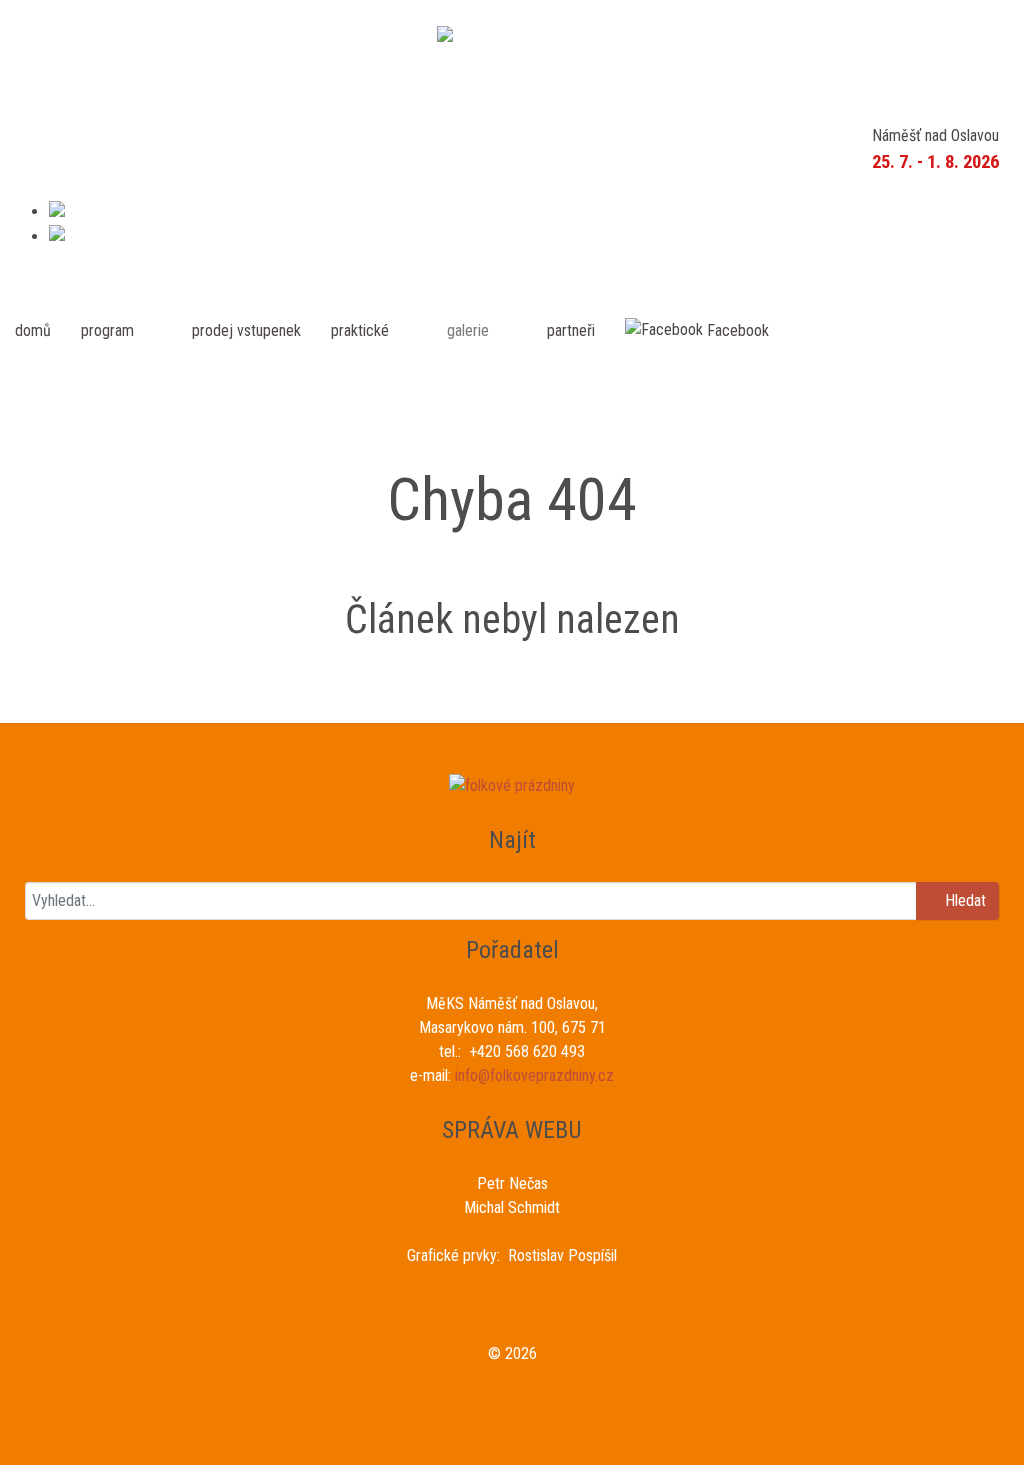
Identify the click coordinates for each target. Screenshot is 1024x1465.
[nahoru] (512, 1427)
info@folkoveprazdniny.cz (534, 1075)
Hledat (963, 900)
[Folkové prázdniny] (512, 37)
